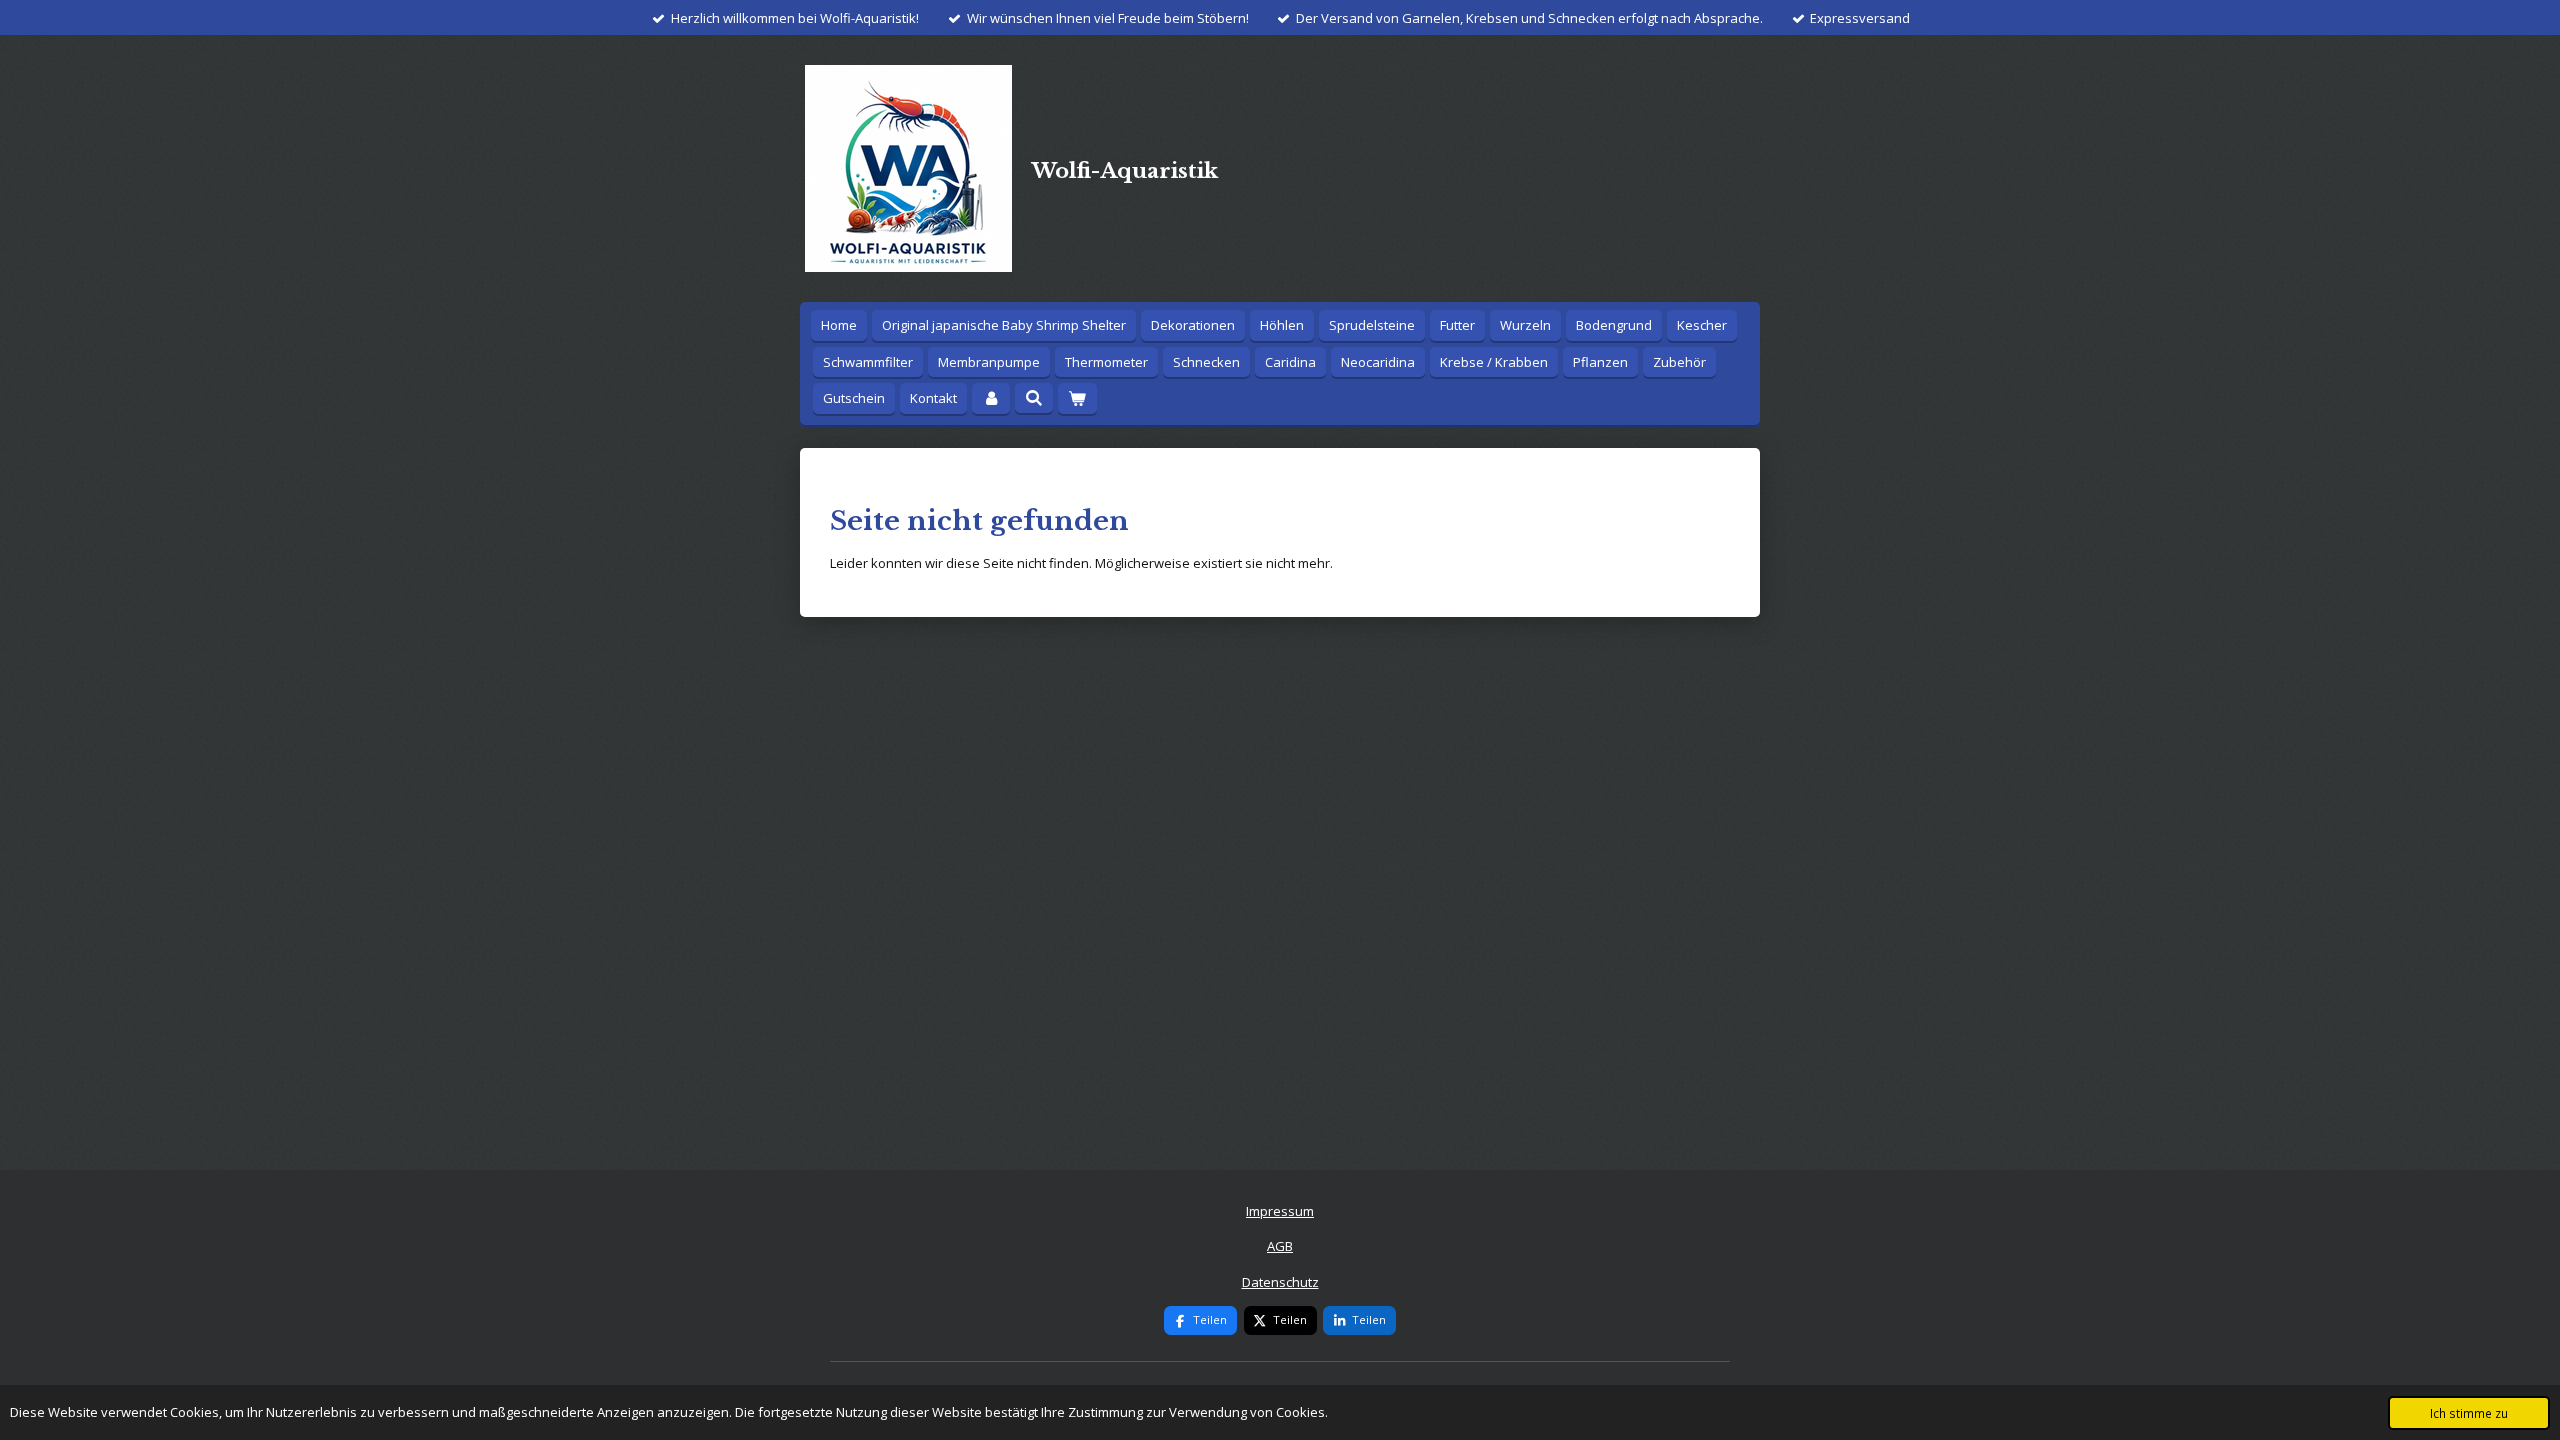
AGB (1280, 1246)
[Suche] (1034, 398)
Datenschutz (1280, 1282)
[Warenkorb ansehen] (1077, 398)
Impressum (1280, 1211)
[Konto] (991, 398)
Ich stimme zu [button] (2469, 1413)
